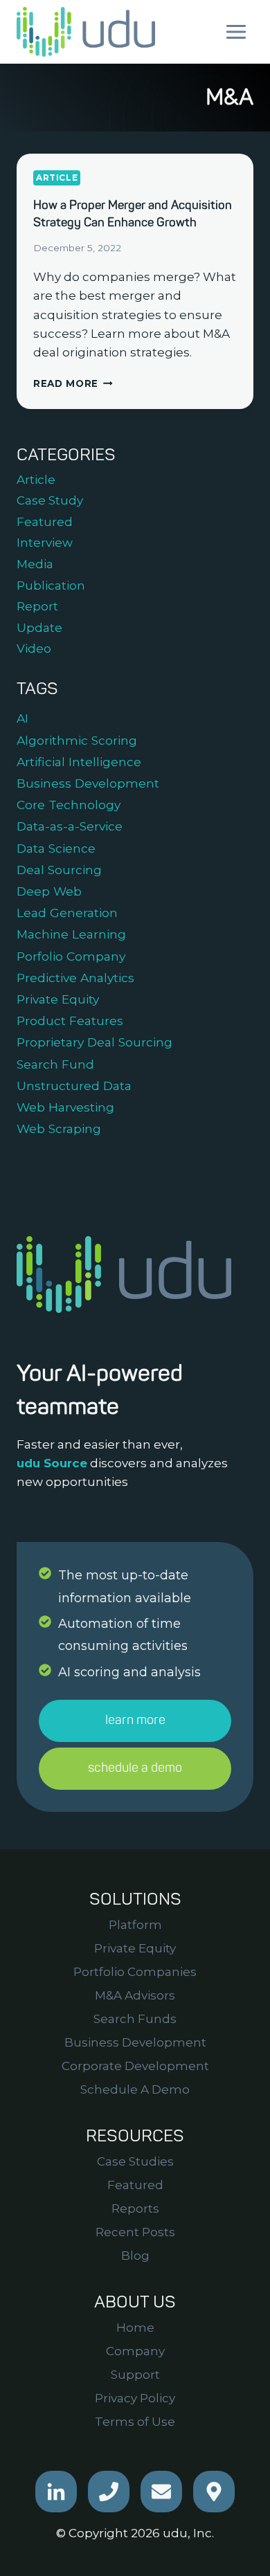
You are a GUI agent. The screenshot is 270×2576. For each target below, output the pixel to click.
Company (135, 2351)
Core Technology (69, 805)
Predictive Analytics (75, 978)
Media (35, 564)
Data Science (56, 848)
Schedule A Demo (135, 2089)
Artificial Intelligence (79, 762)
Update (39, 628)
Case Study (50, 500)
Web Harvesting (65, 1107)
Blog (135, 2256)
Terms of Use (135, 2422)
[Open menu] (236, 31)
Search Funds (135, 2019)
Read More (73, 383)
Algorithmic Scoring (77, 740)
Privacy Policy (135, 2398)
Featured (45, 522)
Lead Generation (67, 913)
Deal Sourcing (59, 870)
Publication (51, 586)
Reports (135, 2208)
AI (22, 718)
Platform (135, 1925)
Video (34, 648)
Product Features (70, 1021)
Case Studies (135, 2161)
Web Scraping (59, 1128)
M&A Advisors (135, 1995)
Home (135, 2328)
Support (135, 2375)
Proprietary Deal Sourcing (94, 1042)
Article (57, 178)
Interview (45, 543)
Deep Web (49, 891)
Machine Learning (71, 934)
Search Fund (55, 1064)
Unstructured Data (74, 1086)
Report (37, 606)
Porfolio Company (71, 956)
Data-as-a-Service (70, 826)
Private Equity (58, 999)
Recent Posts (135, 2232)
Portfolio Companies (135, 1972)
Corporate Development (135, 2066)
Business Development (88, 783)
